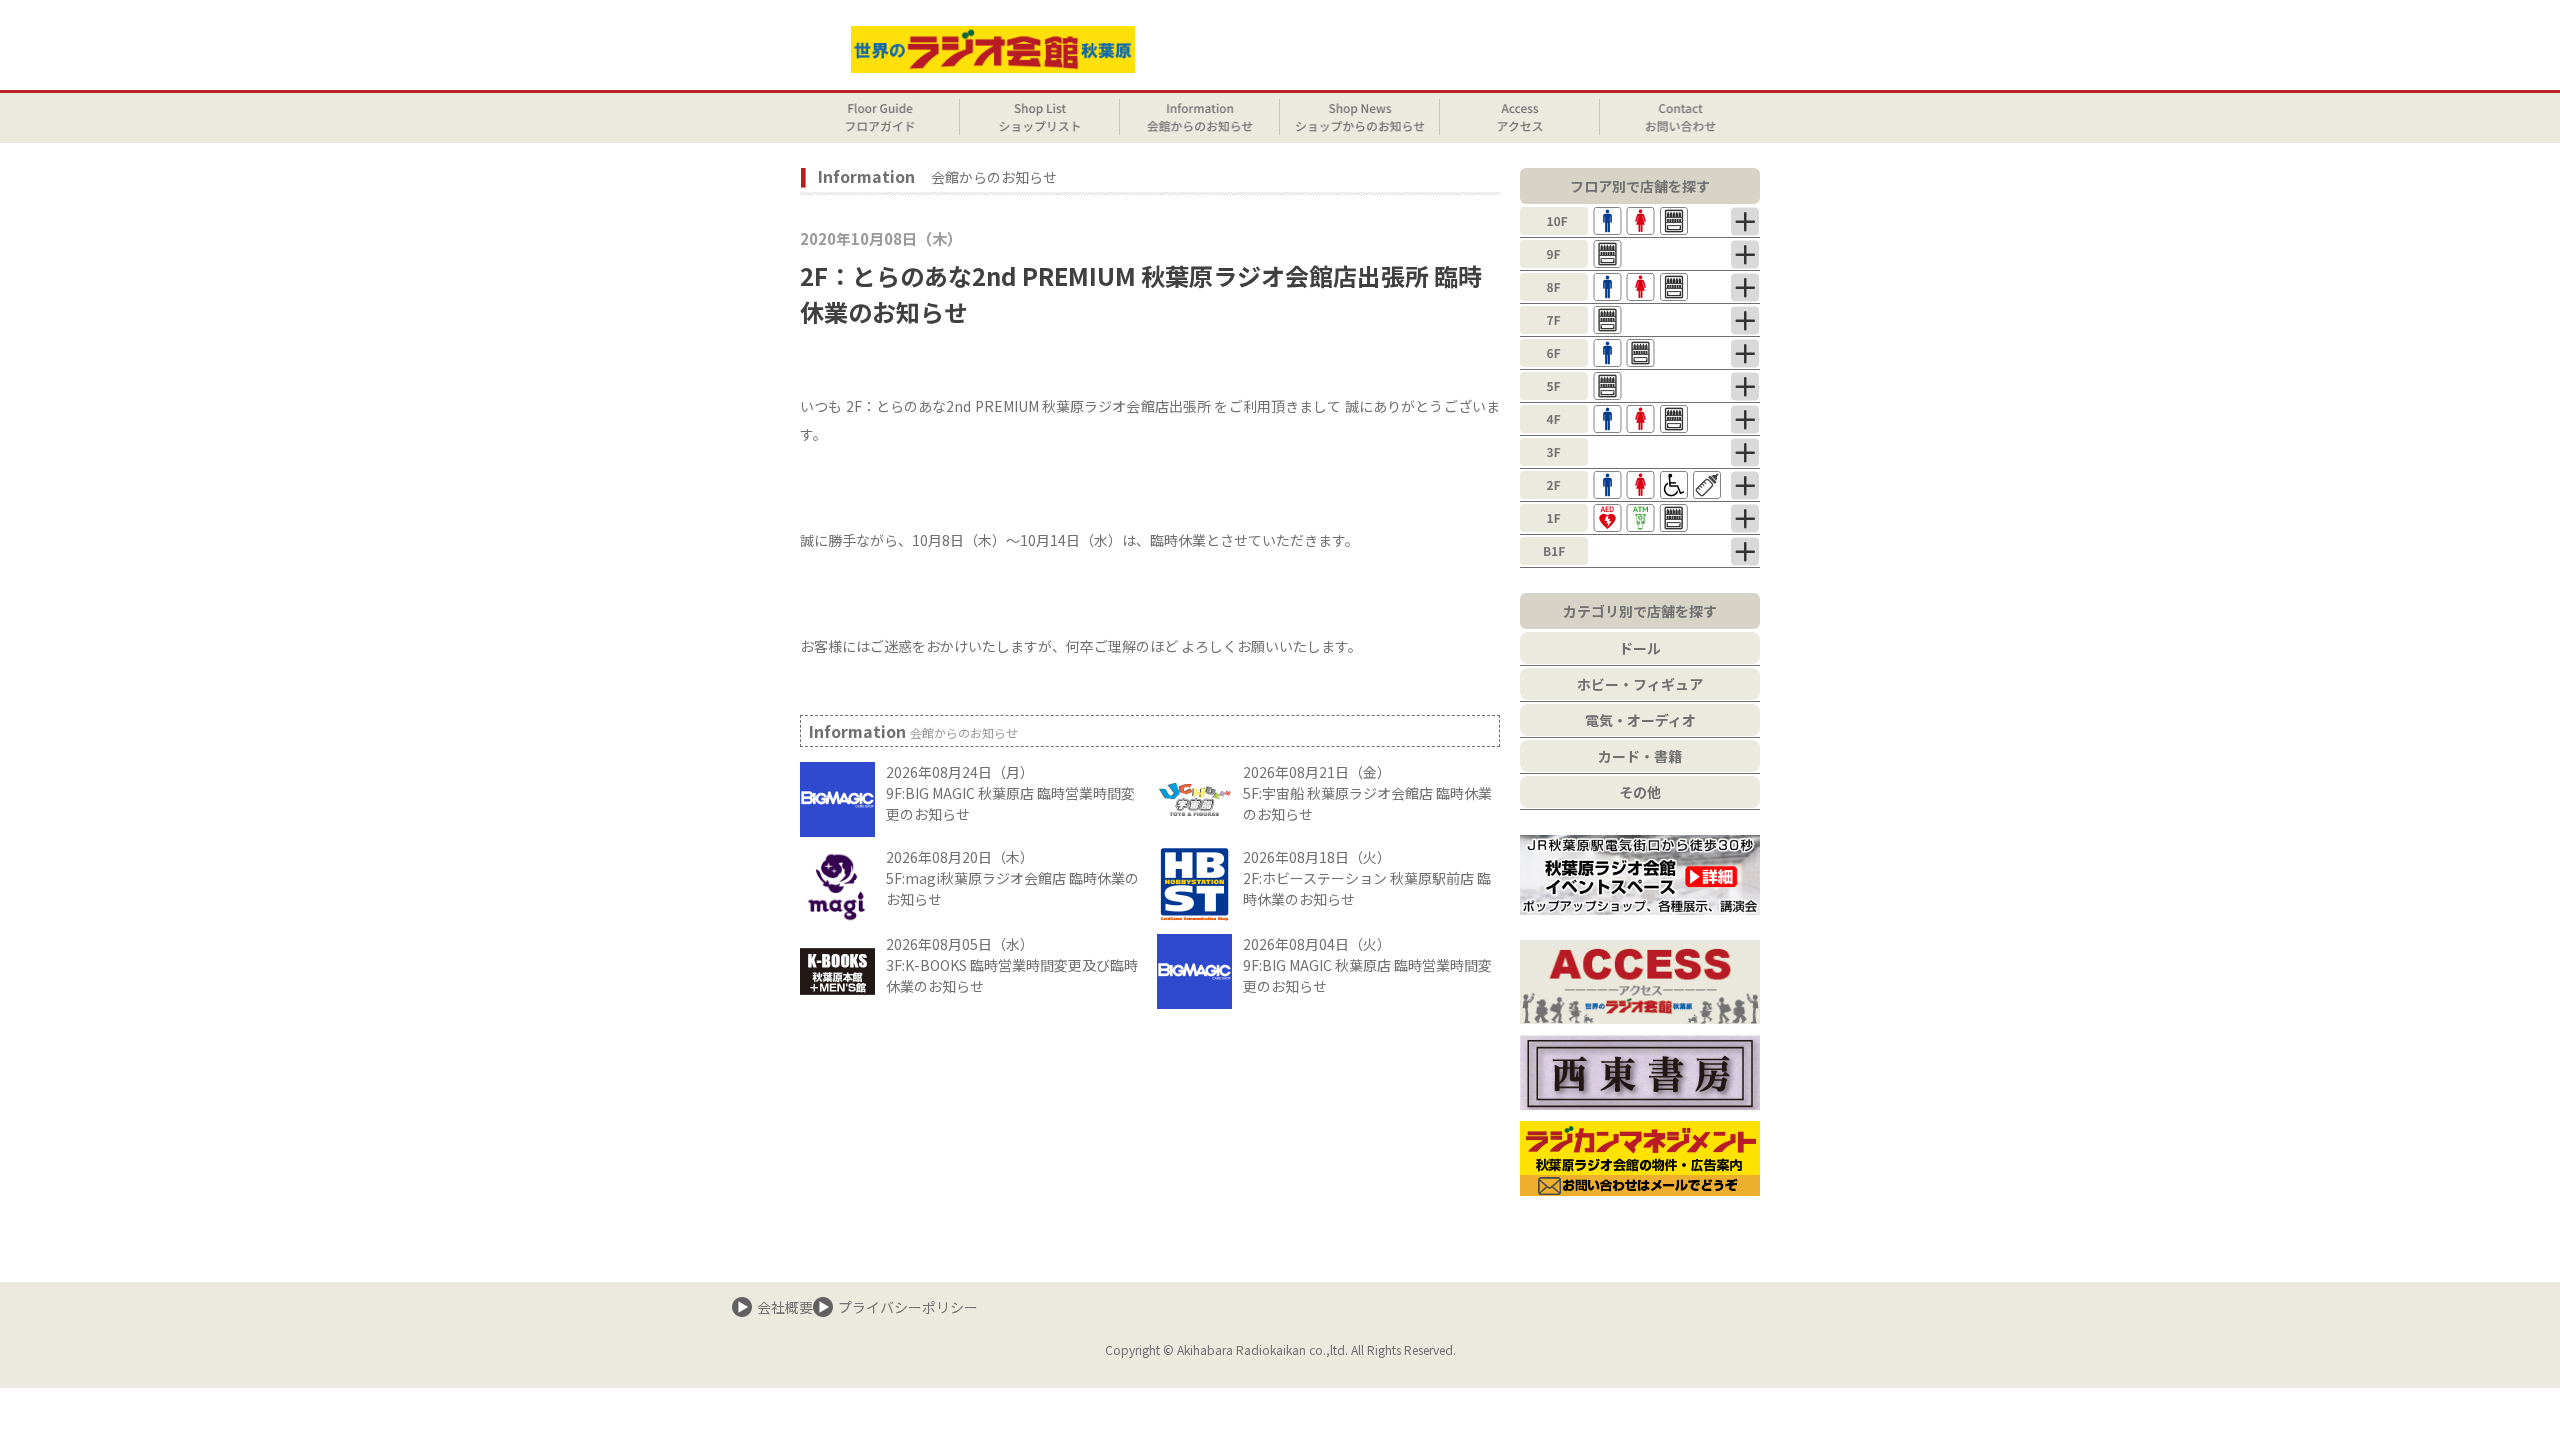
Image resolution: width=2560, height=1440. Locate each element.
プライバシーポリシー (908, 1307)
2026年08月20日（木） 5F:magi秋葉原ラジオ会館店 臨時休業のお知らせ (1012, 878)
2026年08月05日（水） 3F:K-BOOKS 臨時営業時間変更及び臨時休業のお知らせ (1012, 965)
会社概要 (785, 1307)
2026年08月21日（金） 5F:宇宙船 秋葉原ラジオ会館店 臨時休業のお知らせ (1367, 793)
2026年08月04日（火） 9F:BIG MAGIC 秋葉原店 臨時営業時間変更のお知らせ (1367, 965)
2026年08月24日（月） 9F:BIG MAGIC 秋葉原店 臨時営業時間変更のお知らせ (1010, 793)
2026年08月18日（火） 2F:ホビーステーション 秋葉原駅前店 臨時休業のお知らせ (1367, 878)
